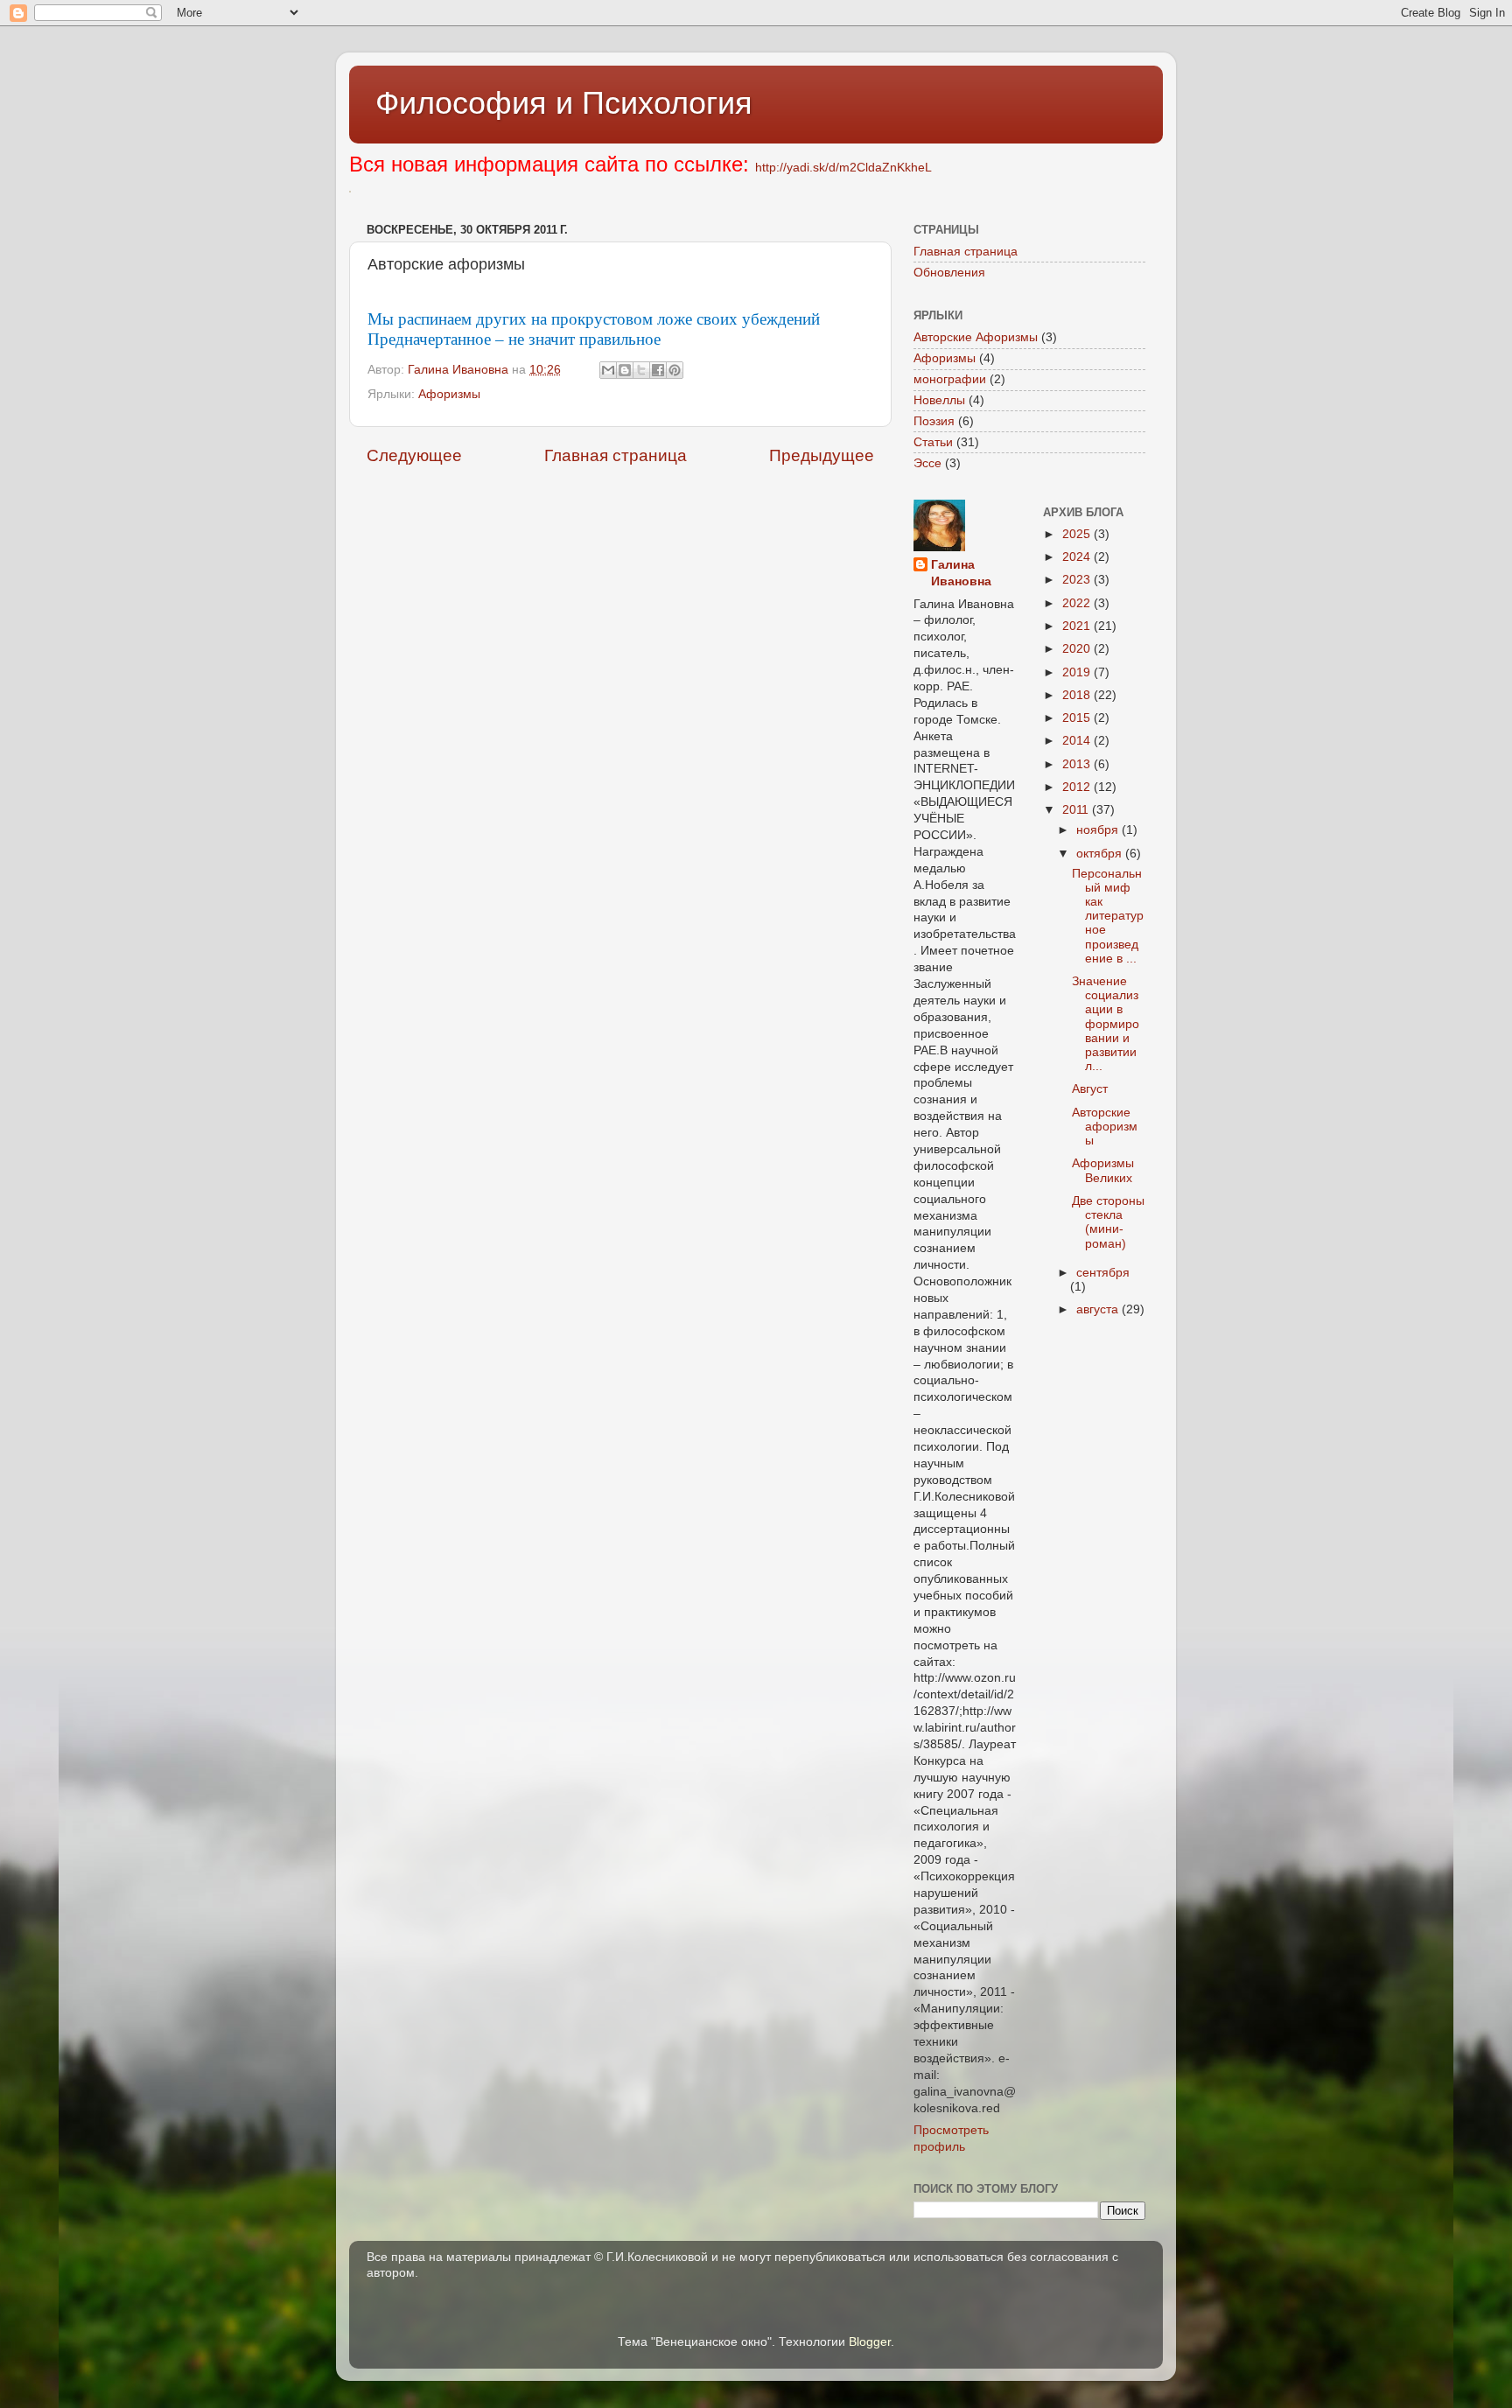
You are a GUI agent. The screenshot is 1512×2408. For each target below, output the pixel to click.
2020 (1078, 649)
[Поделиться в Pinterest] (675, 370)
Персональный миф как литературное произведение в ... (1108, 916)
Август (1090, 1089)
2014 (1078, 741)
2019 (1078, 672)
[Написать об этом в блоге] (625, 370)
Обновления (949, 273)
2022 (1078, 603)
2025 (1078, 534)
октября (1101, 854)
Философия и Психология (564, 103)
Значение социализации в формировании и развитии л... (1106, 1024)
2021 (1078, 626)
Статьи (933, 442)
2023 (1078, 580)
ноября (1099, 830)
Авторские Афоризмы (976, 337)
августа (1099, 1309)
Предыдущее (822, 455)
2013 (1078, 764)
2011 (1077, 810)
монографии (950, 379)
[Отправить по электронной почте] (608, 370)
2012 (1078, 787)
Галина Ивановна (961, 573)
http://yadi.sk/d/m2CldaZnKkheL (843, 168)
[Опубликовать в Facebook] (658, 370)
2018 (1078, 695)
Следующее (414, 455)
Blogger (870, 2342)
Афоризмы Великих (1103, 1170)
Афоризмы (449, 394)
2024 (1078, 557)
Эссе (927, 463)
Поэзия (934, 421)
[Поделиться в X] (641, 370)
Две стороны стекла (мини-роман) (1108, 1222)
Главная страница (616, 455)
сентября (1103, 1273)
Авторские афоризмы (1105, 1127)
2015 (1078, 718)
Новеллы (939, 400)
